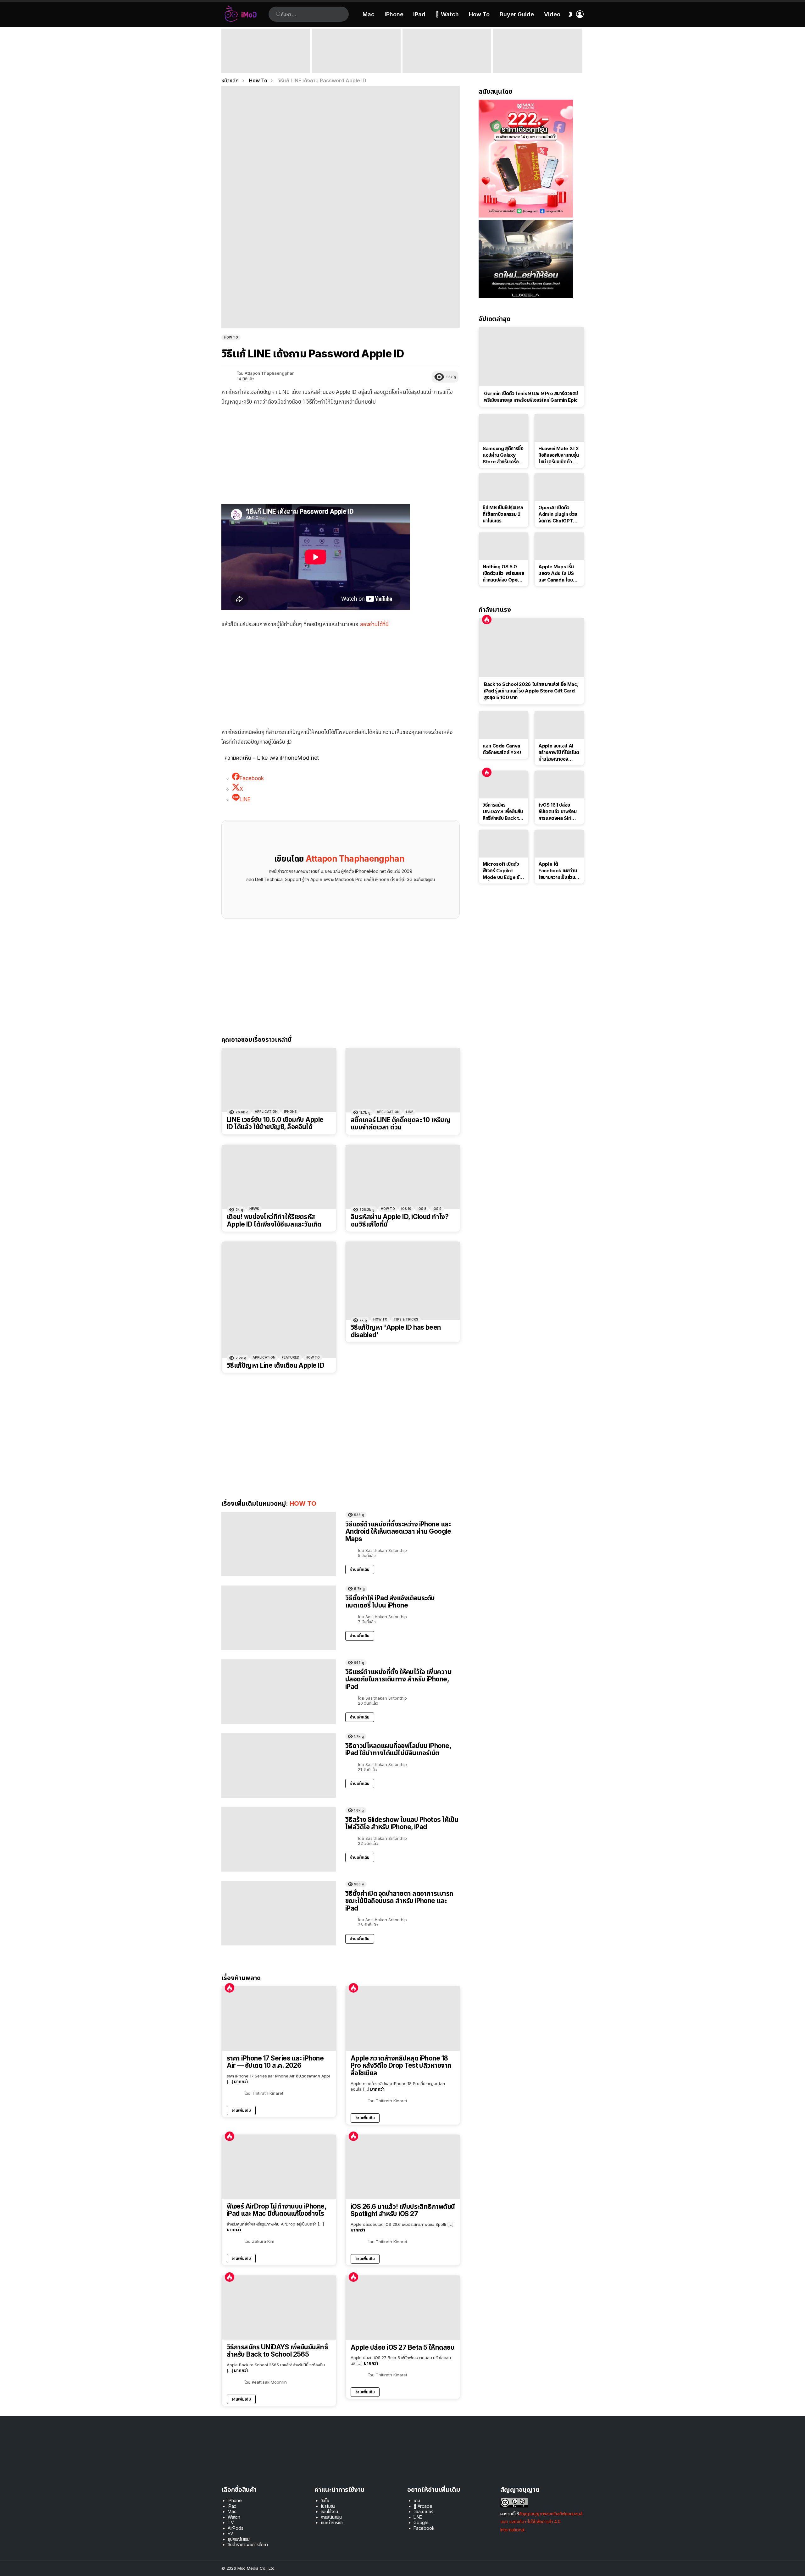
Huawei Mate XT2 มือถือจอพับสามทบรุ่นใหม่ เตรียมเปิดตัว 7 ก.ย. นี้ (558, 455)
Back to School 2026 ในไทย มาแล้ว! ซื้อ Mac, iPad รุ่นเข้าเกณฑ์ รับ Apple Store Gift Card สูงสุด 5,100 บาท (537, 61)
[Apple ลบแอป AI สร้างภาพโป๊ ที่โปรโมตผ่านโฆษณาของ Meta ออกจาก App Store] (559, 725)
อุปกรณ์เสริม (239, 2539)
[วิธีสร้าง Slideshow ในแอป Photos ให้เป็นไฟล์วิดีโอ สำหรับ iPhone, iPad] (279, 1839)
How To (479, 14)
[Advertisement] (341, 457)
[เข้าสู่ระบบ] (580, 14)
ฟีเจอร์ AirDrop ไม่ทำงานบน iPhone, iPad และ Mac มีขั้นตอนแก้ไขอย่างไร (276, 2210)
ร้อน (230, 1988)
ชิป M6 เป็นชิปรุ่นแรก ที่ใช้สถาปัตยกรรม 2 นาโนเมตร (503, 514)
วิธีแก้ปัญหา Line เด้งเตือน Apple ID (275, 1365)
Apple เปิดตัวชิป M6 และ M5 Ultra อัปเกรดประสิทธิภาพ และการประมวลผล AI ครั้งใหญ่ (444, 61)
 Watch (447, 14)
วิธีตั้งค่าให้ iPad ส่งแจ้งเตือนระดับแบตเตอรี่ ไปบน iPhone (390, 1602)
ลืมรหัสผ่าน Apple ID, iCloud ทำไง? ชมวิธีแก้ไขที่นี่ (400, 1220)
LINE (410, 1112)
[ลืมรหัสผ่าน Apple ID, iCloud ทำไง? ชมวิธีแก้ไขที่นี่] (403, 1177)
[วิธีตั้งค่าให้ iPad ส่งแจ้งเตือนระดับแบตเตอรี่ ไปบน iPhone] (279, 1618)
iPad (419, 14)
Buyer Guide (517, 14)
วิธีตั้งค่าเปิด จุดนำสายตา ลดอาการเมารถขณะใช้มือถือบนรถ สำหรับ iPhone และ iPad (399, 1901)
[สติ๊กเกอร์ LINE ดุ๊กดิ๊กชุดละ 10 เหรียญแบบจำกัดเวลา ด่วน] (403, 1080)
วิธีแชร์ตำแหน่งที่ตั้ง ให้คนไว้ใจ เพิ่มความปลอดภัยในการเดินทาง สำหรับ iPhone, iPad (398, 1679)
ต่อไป (580, 51)
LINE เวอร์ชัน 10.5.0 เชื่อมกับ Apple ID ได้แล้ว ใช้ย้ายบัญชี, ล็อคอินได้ (275, 1123)
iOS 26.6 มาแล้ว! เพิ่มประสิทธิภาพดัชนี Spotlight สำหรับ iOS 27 (403, 2210)
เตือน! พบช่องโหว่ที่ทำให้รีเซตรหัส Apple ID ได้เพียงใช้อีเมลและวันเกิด (274, 1220)
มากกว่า (241, 2081)
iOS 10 (406, 1209)
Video (552, 14)
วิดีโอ (325, 2500)
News (254, 1209)
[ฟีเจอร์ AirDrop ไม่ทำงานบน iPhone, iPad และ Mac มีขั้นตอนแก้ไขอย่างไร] (279, 2167)
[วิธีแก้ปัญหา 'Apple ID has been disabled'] (403, 1281)
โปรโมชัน (328, 2506)
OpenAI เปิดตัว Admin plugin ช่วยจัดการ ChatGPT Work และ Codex (558, 514)
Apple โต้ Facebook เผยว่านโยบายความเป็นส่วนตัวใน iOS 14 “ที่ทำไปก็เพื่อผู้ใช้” (559, 871)
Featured (291, 1357)
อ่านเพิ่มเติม (360, 1569)
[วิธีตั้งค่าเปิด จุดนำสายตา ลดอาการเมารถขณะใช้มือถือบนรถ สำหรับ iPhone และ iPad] (279, 1913)
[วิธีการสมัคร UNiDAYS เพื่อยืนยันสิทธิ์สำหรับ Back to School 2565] (279, 2308)
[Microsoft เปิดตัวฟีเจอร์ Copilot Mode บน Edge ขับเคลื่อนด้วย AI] (504, 844)
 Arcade (423, 2506)
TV (231, 2522)
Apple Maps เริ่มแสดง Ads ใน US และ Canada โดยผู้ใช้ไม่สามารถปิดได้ (557, 573)
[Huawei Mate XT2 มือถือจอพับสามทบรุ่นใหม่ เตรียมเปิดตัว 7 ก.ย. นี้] (559, 428)
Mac (369, 14)
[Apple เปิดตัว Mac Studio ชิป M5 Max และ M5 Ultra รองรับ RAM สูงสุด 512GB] (356, 51)
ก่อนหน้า (225, 51)
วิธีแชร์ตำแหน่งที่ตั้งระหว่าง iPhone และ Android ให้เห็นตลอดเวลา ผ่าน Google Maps (398, 1531)
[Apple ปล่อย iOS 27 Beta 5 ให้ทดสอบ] (403, 2308)
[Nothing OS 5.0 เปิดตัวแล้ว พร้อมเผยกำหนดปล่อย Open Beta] (504, 546)
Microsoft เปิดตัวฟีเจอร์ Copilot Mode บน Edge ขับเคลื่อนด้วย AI (502, 871)
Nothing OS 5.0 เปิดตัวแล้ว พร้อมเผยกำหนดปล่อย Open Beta (503, 573)
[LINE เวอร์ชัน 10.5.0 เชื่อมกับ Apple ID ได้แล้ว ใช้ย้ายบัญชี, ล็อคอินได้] (279, 1080)
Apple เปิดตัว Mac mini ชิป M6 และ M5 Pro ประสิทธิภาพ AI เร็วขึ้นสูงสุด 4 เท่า (265, 64)
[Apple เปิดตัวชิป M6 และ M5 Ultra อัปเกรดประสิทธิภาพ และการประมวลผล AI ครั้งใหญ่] (447, 51)
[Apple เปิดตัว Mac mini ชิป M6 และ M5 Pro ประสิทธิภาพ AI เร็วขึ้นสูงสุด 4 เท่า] (266, 51)
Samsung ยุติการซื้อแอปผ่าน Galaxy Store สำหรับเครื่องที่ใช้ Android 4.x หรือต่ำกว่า (503, 455)
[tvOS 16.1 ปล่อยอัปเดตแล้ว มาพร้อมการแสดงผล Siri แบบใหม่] (559, 785)
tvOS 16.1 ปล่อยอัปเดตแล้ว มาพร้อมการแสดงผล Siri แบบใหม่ (557, 812)
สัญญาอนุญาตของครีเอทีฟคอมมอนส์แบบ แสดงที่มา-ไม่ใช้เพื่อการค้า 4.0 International (541, 2521)
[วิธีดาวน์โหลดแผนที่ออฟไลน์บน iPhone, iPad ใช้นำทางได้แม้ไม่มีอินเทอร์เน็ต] (279, 1765)
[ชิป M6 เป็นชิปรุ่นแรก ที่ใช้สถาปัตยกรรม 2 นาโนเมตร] (504, 487)
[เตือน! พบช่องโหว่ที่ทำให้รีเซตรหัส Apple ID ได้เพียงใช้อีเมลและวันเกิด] (279, 1177)
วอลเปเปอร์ (423, 2511)
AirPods (236, 2528)
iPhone (394, 14)
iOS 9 (437, 1209)
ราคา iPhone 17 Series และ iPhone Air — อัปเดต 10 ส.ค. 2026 (275, 2062)
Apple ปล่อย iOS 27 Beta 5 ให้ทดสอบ (402, 2347)
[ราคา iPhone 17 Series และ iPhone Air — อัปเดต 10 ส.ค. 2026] (279, 2019)
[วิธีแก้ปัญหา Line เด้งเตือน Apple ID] (279, 1300)
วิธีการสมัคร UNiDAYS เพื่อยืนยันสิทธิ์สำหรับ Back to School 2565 (277, 2351)
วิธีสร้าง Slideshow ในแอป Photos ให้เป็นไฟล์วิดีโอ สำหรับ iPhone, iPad (402, 1823)
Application (266, 1111)
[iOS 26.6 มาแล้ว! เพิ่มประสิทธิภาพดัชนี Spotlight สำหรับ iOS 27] (403, 2167)
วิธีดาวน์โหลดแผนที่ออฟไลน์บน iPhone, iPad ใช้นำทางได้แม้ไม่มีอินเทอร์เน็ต (398, 1749)
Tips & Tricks (406, 1319)
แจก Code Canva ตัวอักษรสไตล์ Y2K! (502, 749)
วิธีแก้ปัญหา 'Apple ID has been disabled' (396, 1331)
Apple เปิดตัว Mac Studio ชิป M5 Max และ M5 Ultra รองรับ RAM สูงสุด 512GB (356, 64)
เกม (417, 2500)
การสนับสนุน (331, 2517)
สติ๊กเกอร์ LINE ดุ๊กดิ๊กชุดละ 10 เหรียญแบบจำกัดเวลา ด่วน (400, 1124)
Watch (234, 2517)
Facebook (424, 2528)
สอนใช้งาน (330, 2511)
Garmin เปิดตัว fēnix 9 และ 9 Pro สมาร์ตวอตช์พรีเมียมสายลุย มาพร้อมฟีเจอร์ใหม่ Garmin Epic (531, 397)
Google (421, 2522)
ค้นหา (279, 14)
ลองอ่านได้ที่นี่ (374, 624)
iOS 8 (422, 1209)
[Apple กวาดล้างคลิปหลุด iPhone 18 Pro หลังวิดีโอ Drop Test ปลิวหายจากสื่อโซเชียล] (403, 2019)
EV (230, 2533)
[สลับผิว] (570, 14)
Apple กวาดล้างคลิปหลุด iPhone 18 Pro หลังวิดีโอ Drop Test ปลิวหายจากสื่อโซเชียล (401, 2066)
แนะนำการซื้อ (332, 2522)
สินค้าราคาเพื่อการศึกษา (248, 2544)
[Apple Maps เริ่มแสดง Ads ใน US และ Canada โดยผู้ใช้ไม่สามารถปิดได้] (559, 546)
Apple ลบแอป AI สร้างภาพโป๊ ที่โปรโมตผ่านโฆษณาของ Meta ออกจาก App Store (559, 753)
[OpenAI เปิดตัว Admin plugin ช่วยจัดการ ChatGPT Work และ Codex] (559, 487)
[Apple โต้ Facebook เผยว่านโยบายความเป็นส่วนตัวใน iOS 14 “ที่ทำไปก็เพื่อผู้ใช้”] (559, 844)
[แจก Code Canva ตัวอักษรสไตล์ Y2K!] (504, 725)
